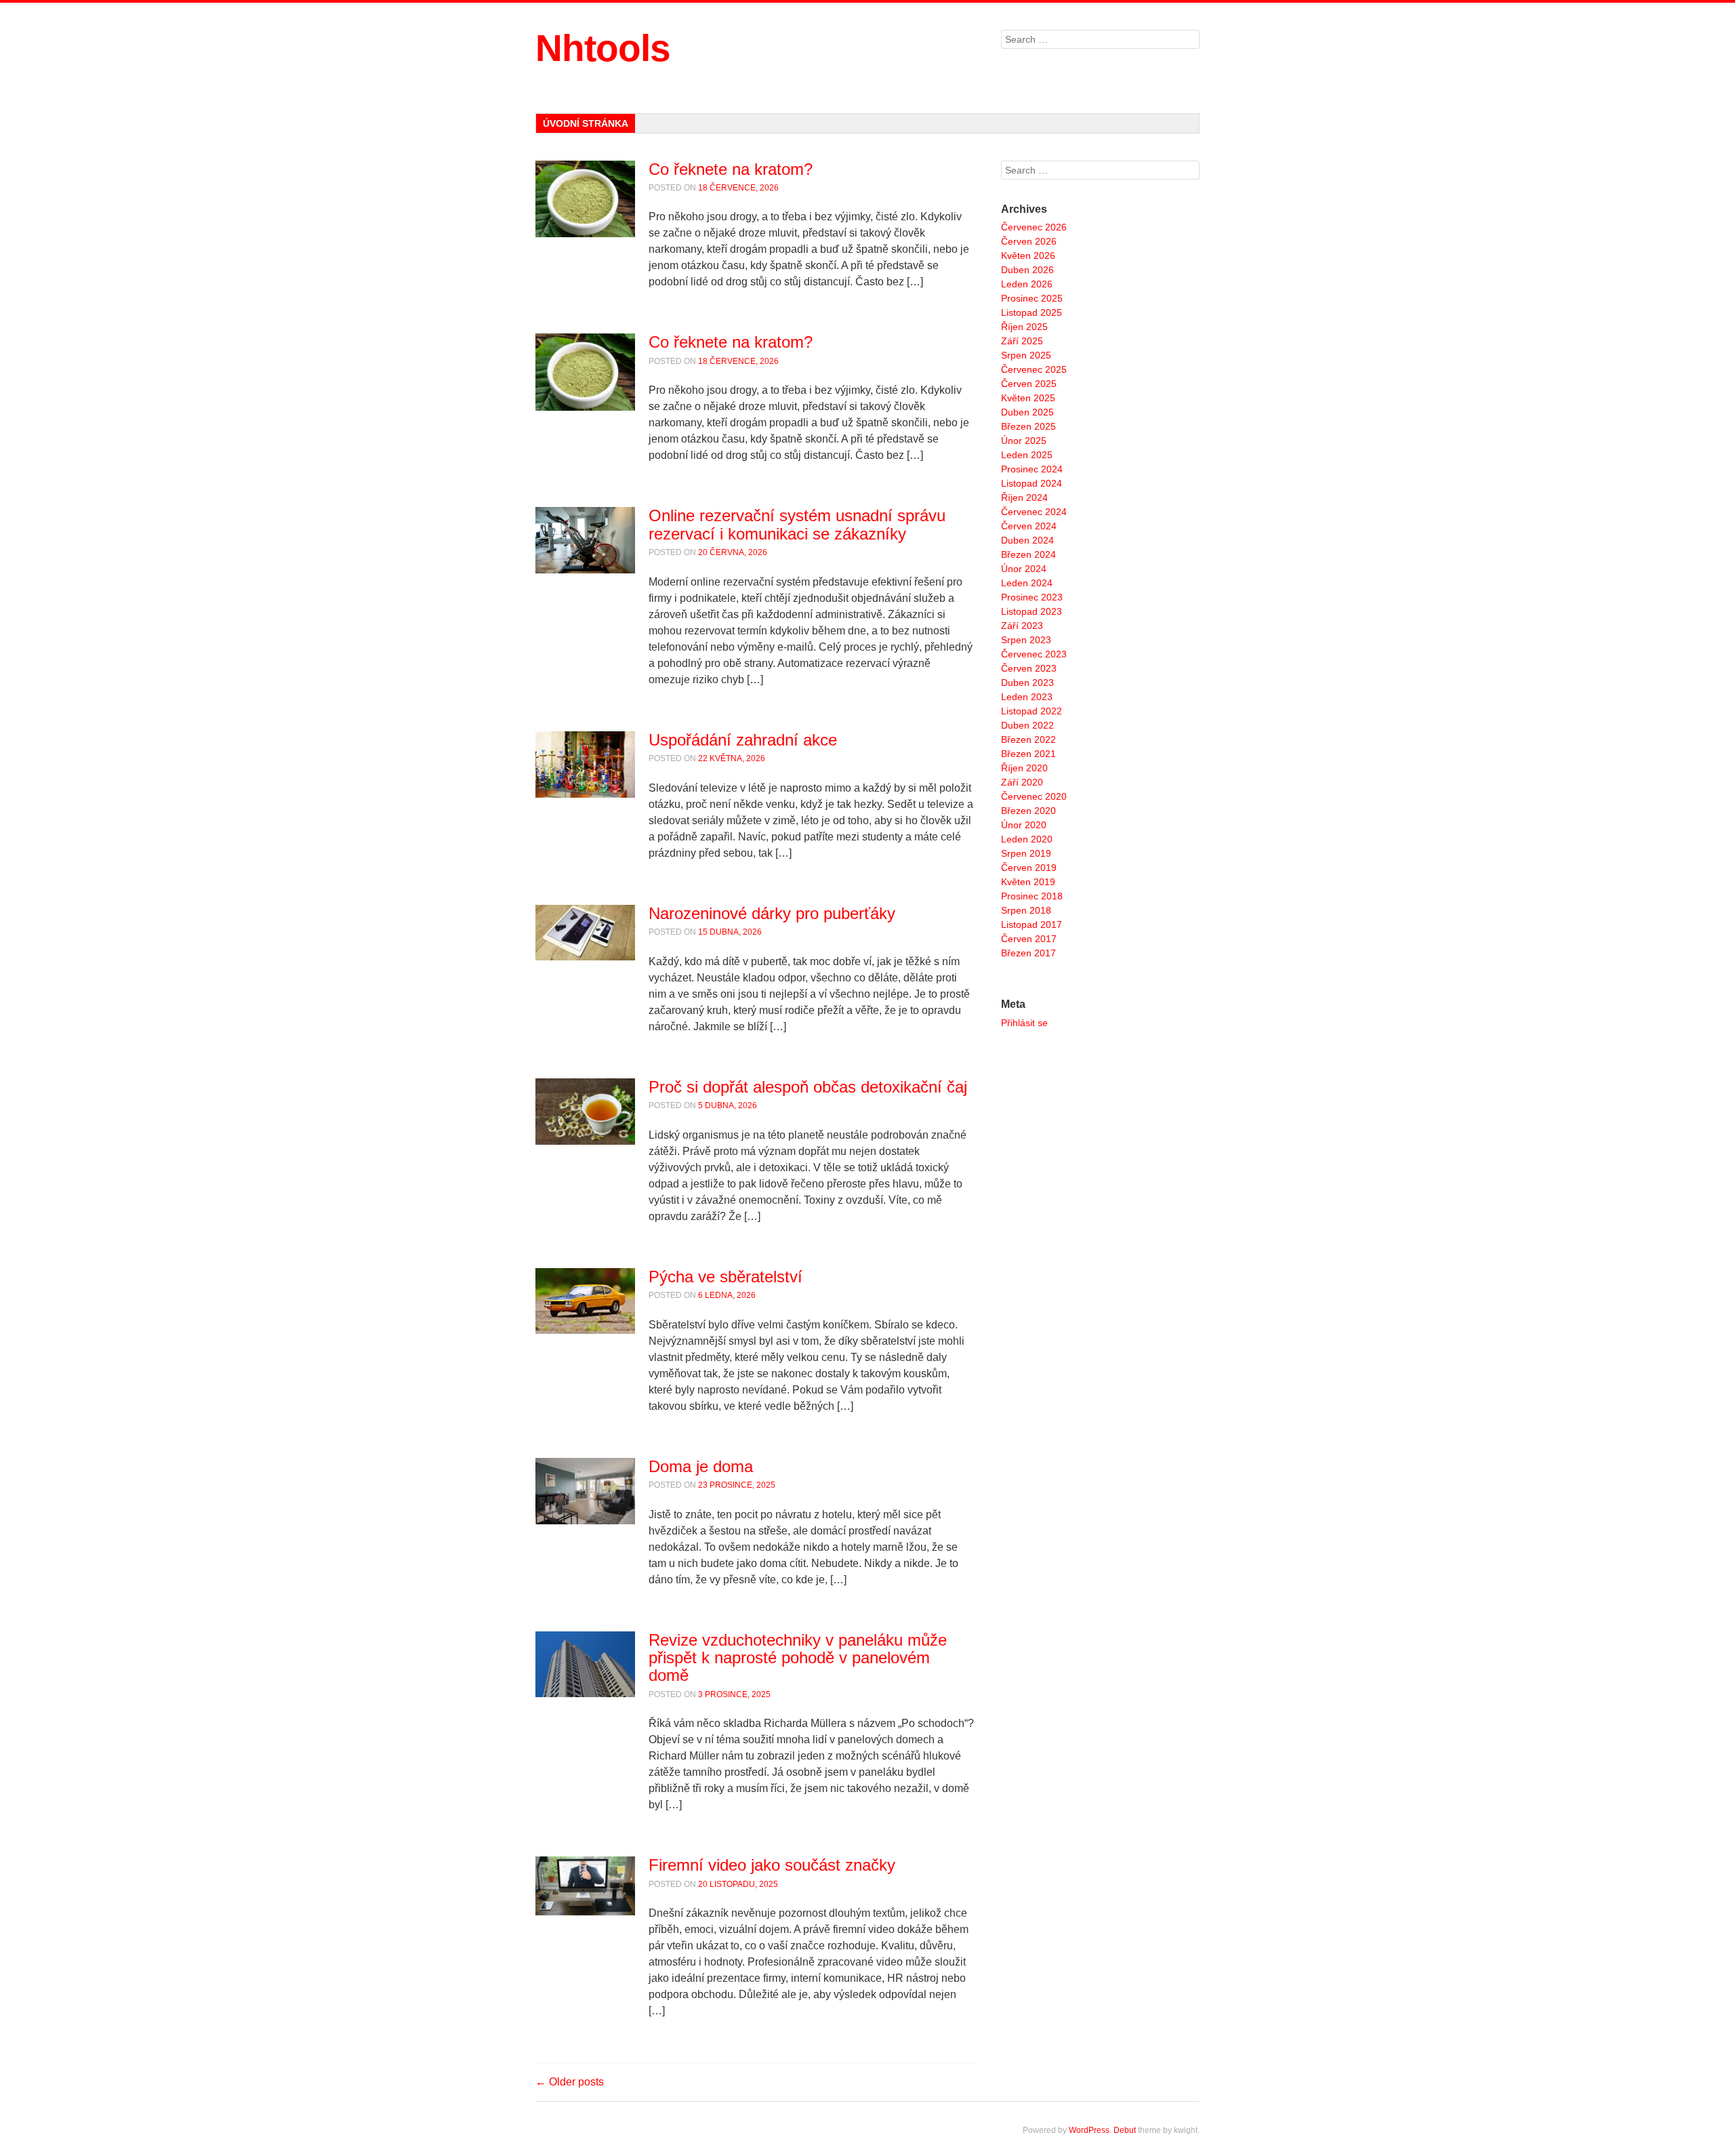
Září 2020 (1022, 782)
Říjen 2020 (1024, 768)
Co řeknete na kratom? (731, 169)
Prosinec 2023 (1032, 597)
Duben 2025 (1027, 412)
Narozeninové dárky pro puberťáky (772, 913)
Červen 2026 (1029, 241)
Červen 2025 (1029, 384)
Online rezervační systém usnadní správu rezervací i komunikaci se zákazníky (797, 524)
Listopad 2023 (1032, 611)
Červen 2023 (1029, 668)
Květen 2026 (1028, 256)
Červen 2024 (1029, 526)
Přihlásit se (1024, 1023)
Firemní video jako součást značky (772, 1865)
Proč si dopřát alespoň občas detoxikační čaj (808, 1087)
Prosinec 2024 (1032, 469)
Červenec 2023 (1034, 654)
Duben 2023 (1027, 683)
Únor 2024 (1024, 569)
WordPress (1089, 2130)
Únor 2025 (1024, 441)
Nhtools (603, 48)
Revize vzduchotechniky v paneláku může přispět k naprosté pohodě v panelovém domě (798, 1658)
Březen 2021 (1028, 754)
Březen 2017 (1028, 953)
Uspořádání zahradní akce (743, 740)
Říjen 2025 (1024, 327)
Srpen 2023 (1026, 640)
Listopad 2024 (1032, 483)
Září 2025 (1022, 341)
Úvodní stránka (586, 123)
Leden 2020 (1027, 839)
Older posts (570, 2082)
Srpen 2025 (1026, 355)
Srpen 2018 (1026, 910)
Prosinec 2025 (1032, 298)
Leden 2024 (1027, 583)
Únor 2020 (1024, 825)
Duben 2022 (1027, 725)
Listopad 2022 (1032, 711)
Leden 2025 (1027, 455)
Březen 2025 (1028, 426)
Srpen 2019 (1026, 853)
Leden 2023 (1027, 697)
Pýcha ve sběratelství (726, 1277)
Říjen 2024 (1024, 497)
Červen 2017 (1029, 939)
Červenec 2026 (1034, 227)
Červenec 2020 (1034, 796)
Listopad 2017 (1032, 924)
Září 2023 (1022, 626)
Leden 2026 (1027, 284)
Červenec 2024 (1034, 512)
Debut (1125, 2130)
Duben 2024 (1027, 540)
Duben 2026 (1027, 270)
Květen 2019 (1028, 882)
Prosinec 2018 (1032, 896)
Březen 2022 (1028, 739)
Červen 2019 (1029, 868)
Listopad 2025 (1032, 312)
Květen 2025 (1028, 398)
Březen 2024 (1028, 554)
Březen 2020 (1028, 811)
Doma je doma (701, 1466)
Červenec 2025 (1034, 369)
